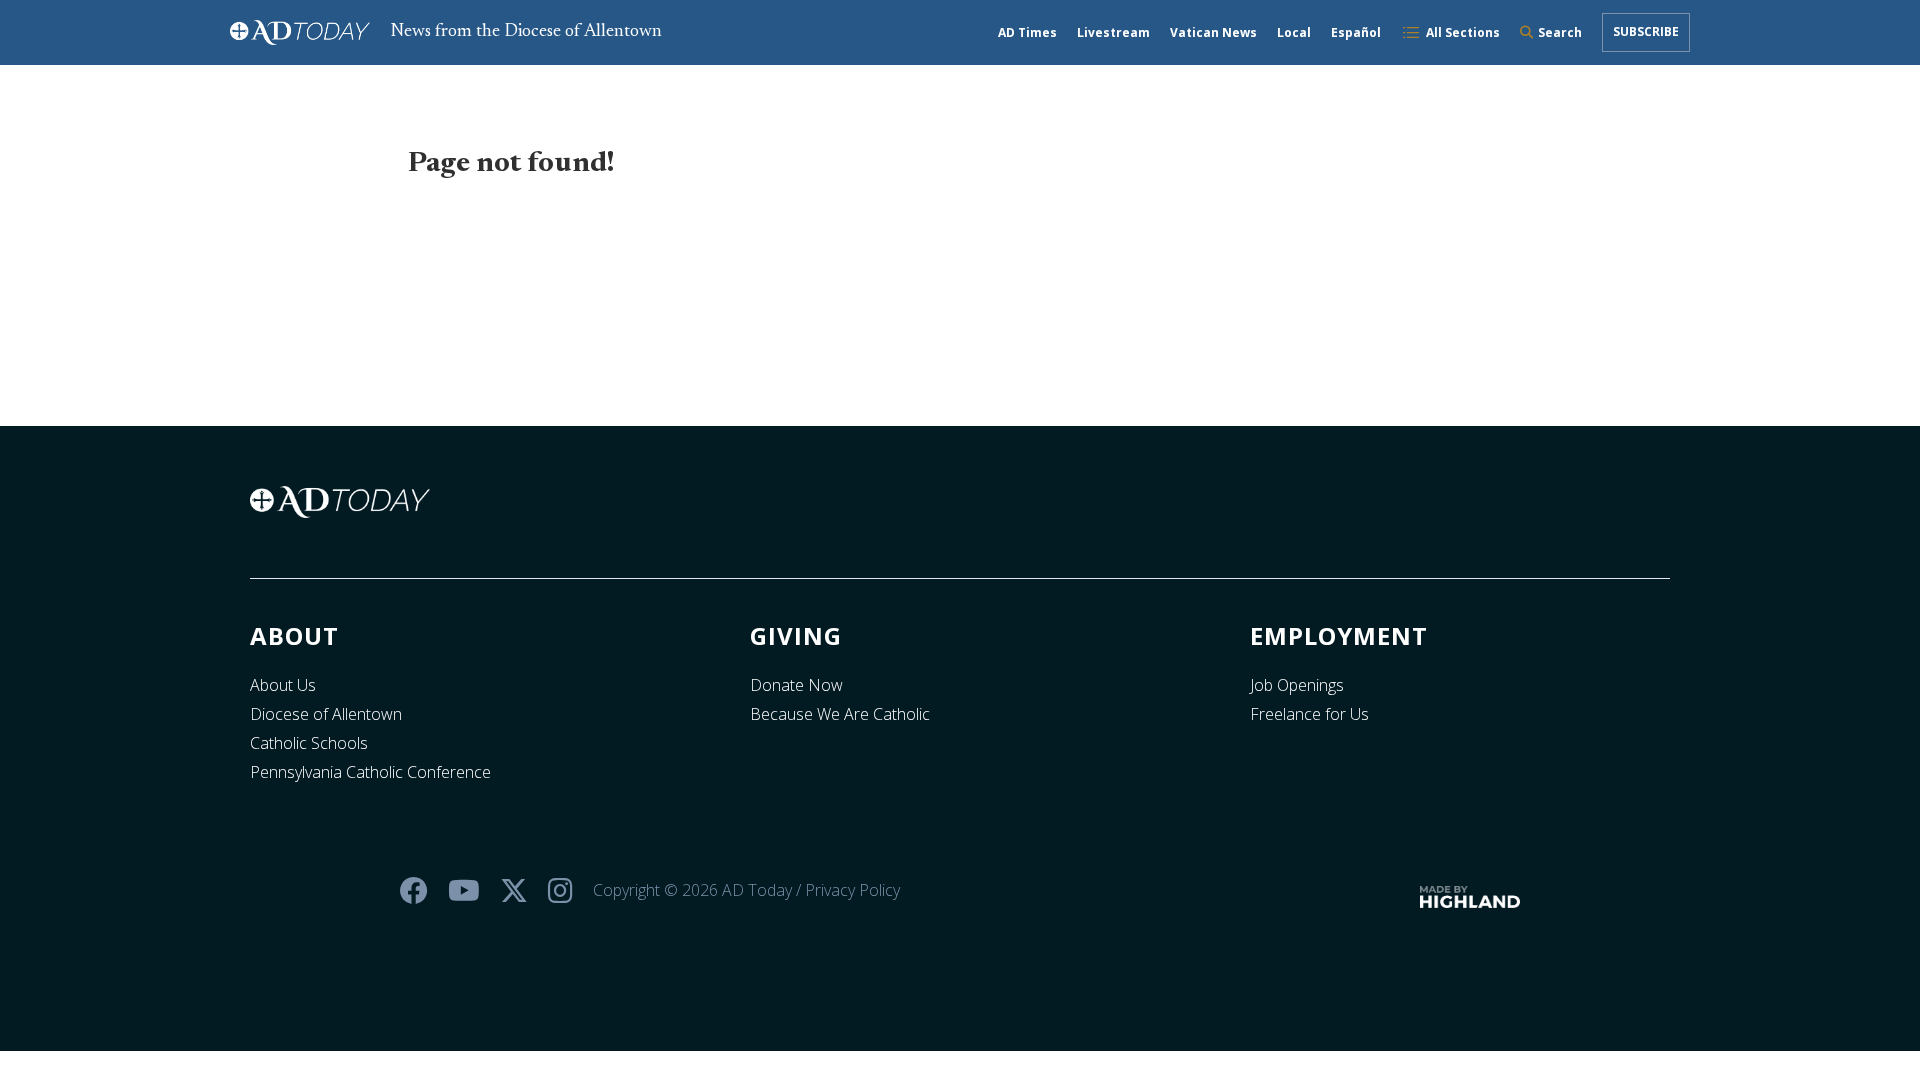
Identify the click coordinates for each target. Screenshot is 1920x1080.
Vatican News (1213, 32)
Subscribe (1646, 31)
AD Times (1027, 32)
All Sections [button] (1463, 32)
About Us (283, 685)
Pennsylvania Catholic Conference (370, 772)
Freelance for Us (1309, 714)
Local (1294, 32)
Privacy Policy (852, 890)
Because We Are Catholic (840, 714)
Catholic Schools (309, 743)
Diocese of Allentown (326, 714)
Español (1356, 32)
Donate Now (796, 685)
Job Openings (1297, 685)
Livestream (1113, 32)
